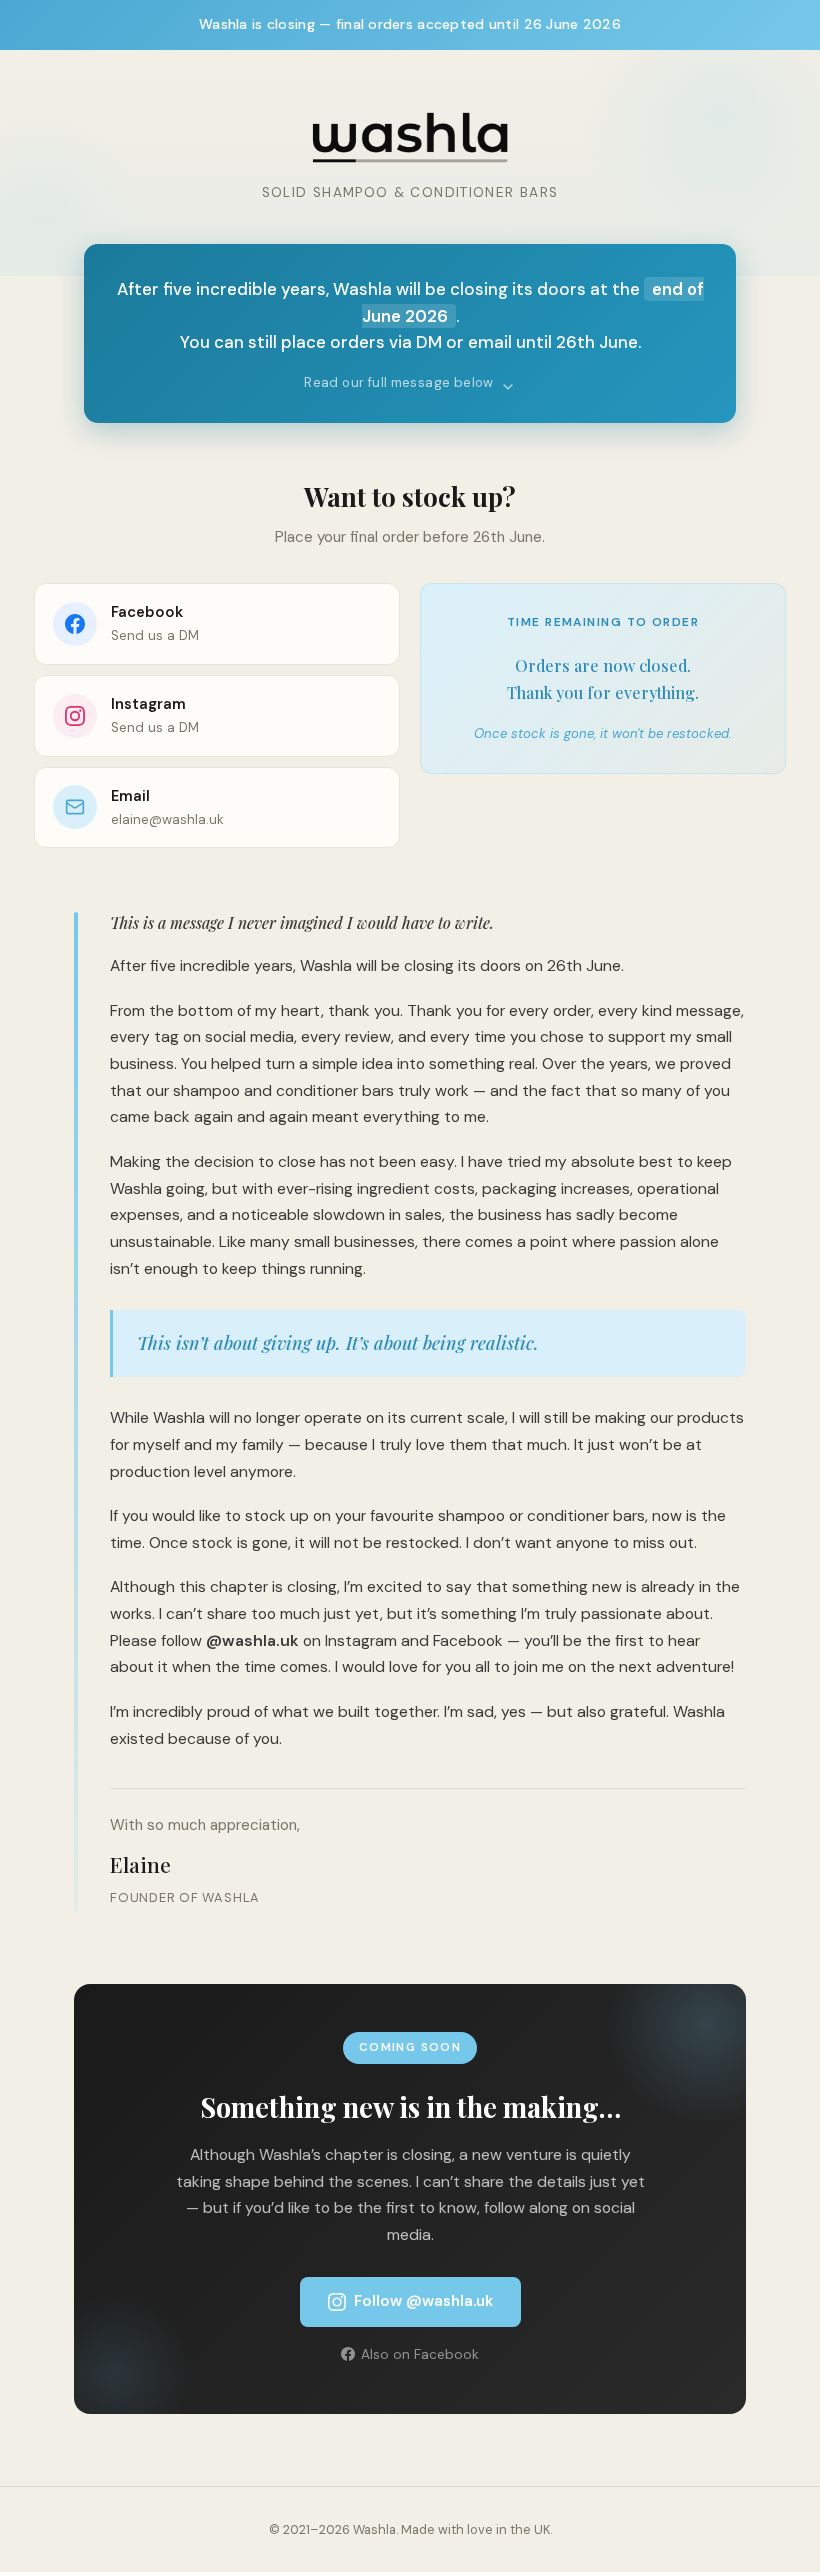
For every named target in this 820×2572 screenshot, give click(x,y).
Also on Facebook (420, 2354)
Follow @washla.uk (423, 2301)
